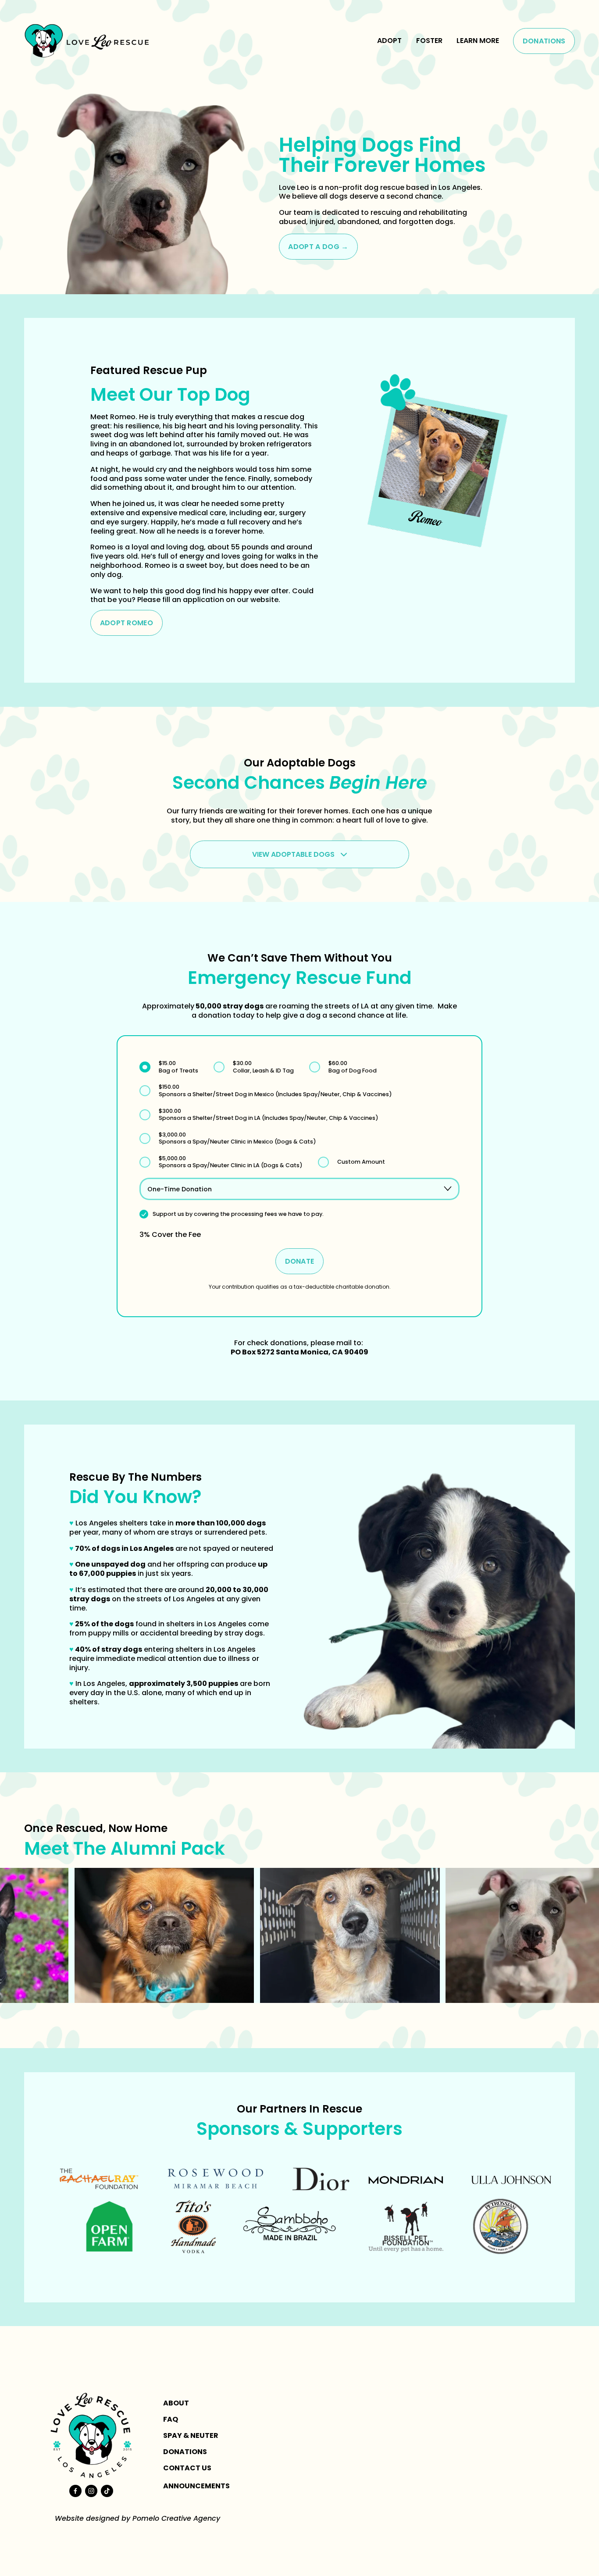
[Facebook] (75, 2491)
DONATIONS (544, 41)
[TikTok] (107, 2491)
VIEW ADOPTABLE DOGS (294, 854)
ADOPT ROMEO (127, 623)
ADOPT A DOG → (318, 247)
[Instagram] (91, 2491)
